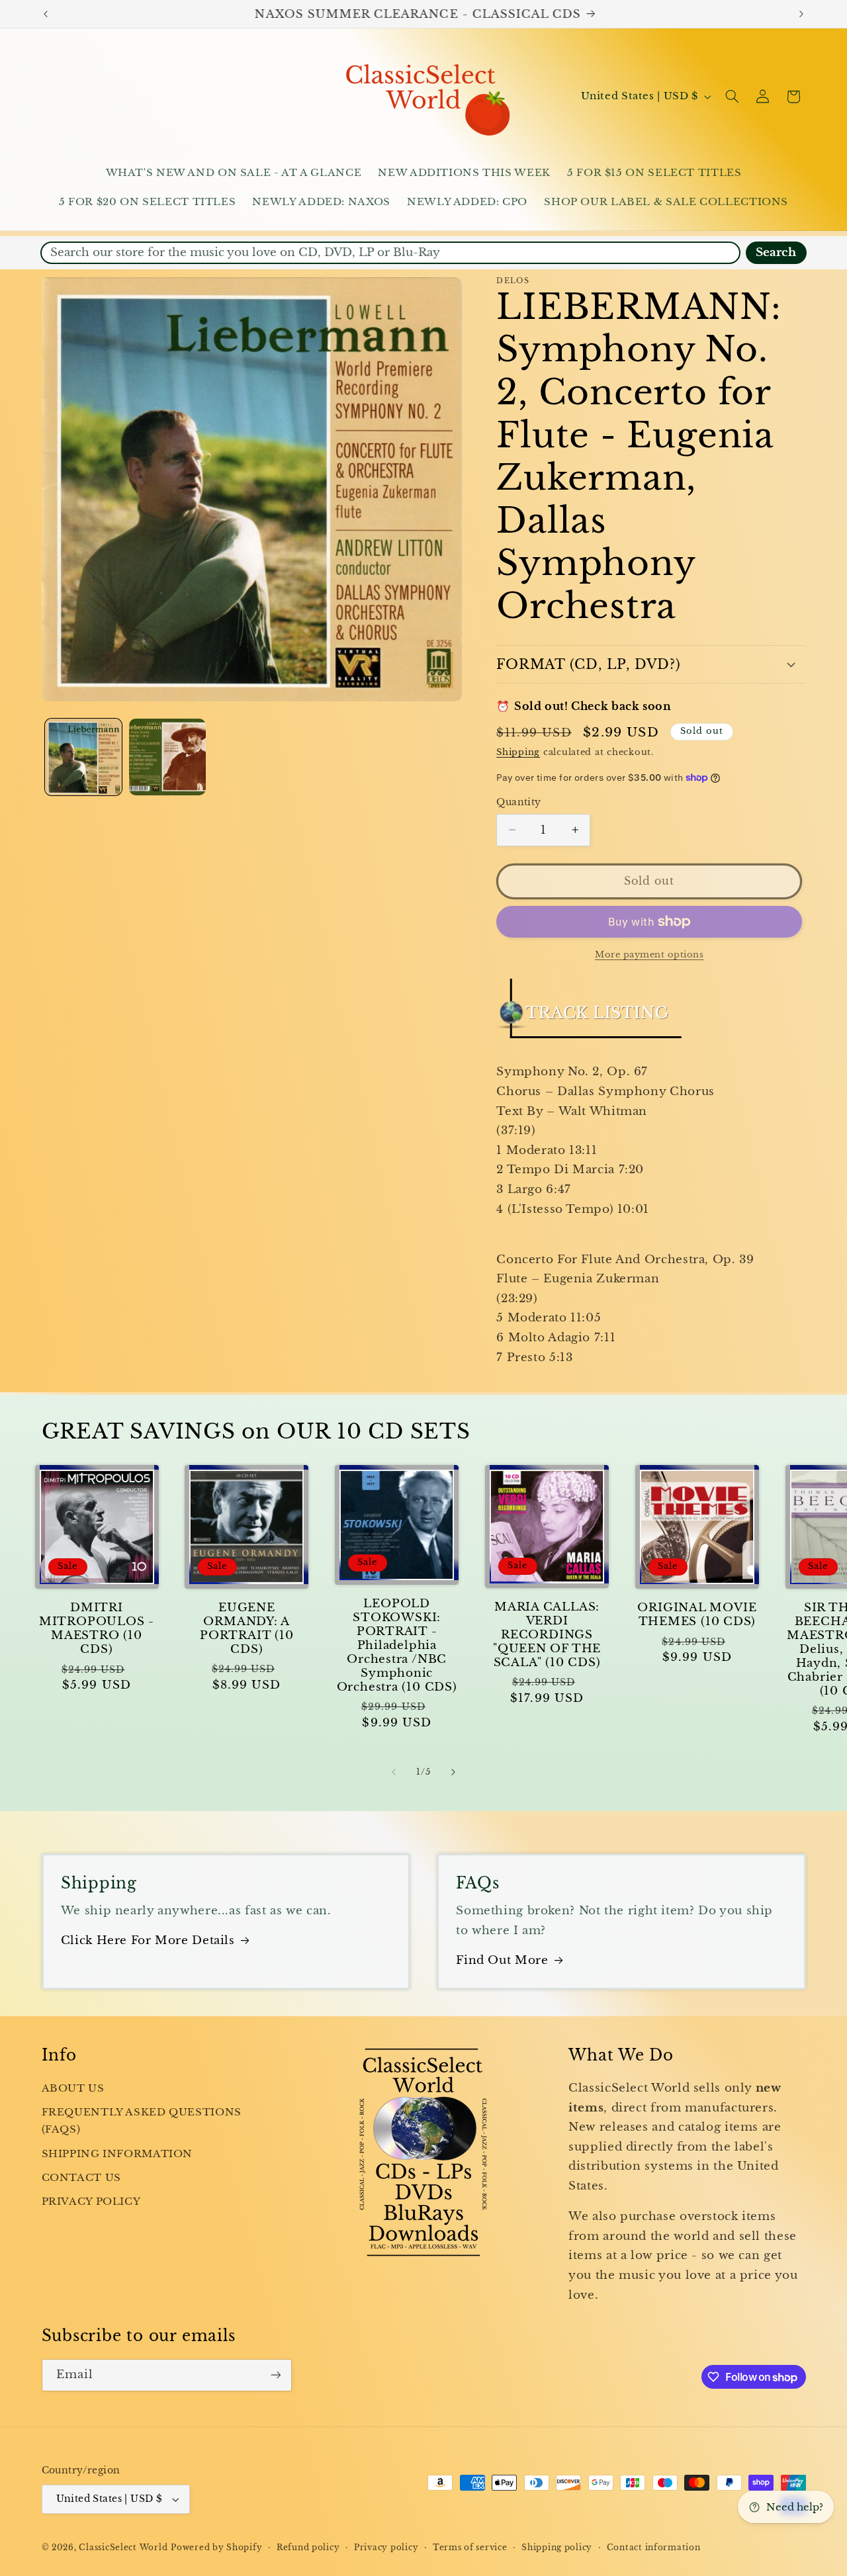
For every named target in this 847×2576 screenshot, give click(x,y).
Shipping (518, 752)
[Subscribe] (275, 2375)
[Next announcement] (801, 14)
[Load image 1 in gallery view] (84, 757)
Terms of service (470, 2548)
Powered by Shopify (216, 2548)
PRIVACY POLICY (91, 2202)
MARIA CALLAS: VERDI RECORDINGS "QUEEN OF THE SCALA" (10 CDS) (547, 1635)
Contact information (654, 2548)
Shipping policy (557, 2548)
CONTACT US (81, 2178)
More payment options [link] (649, 955)
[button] (732, 97)
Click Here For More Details (148, 1940)
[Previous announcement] (46, 14)
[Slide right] (453, 1773)
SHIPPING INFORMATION (117, 2154)
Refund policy (308, 2548)
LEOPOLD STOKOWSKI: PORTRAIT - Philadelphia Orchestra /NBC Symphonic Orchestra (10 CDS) (397, 1645)
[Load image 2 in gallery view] (168, 757)
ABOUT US (73, 2088)
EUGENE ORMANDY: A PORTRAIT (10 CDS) (246, 1628)
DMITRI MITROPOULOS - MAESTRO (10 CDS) (97, 1628)
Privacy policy (386, 2548)
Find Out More (502, 1960)
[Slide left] (394, 1773)
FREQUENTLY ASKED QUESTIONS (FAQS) (142, 2121)
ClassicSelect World (123, 2548)
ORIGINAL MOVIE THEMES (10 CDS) (697, 1615)
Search (776, 252)
